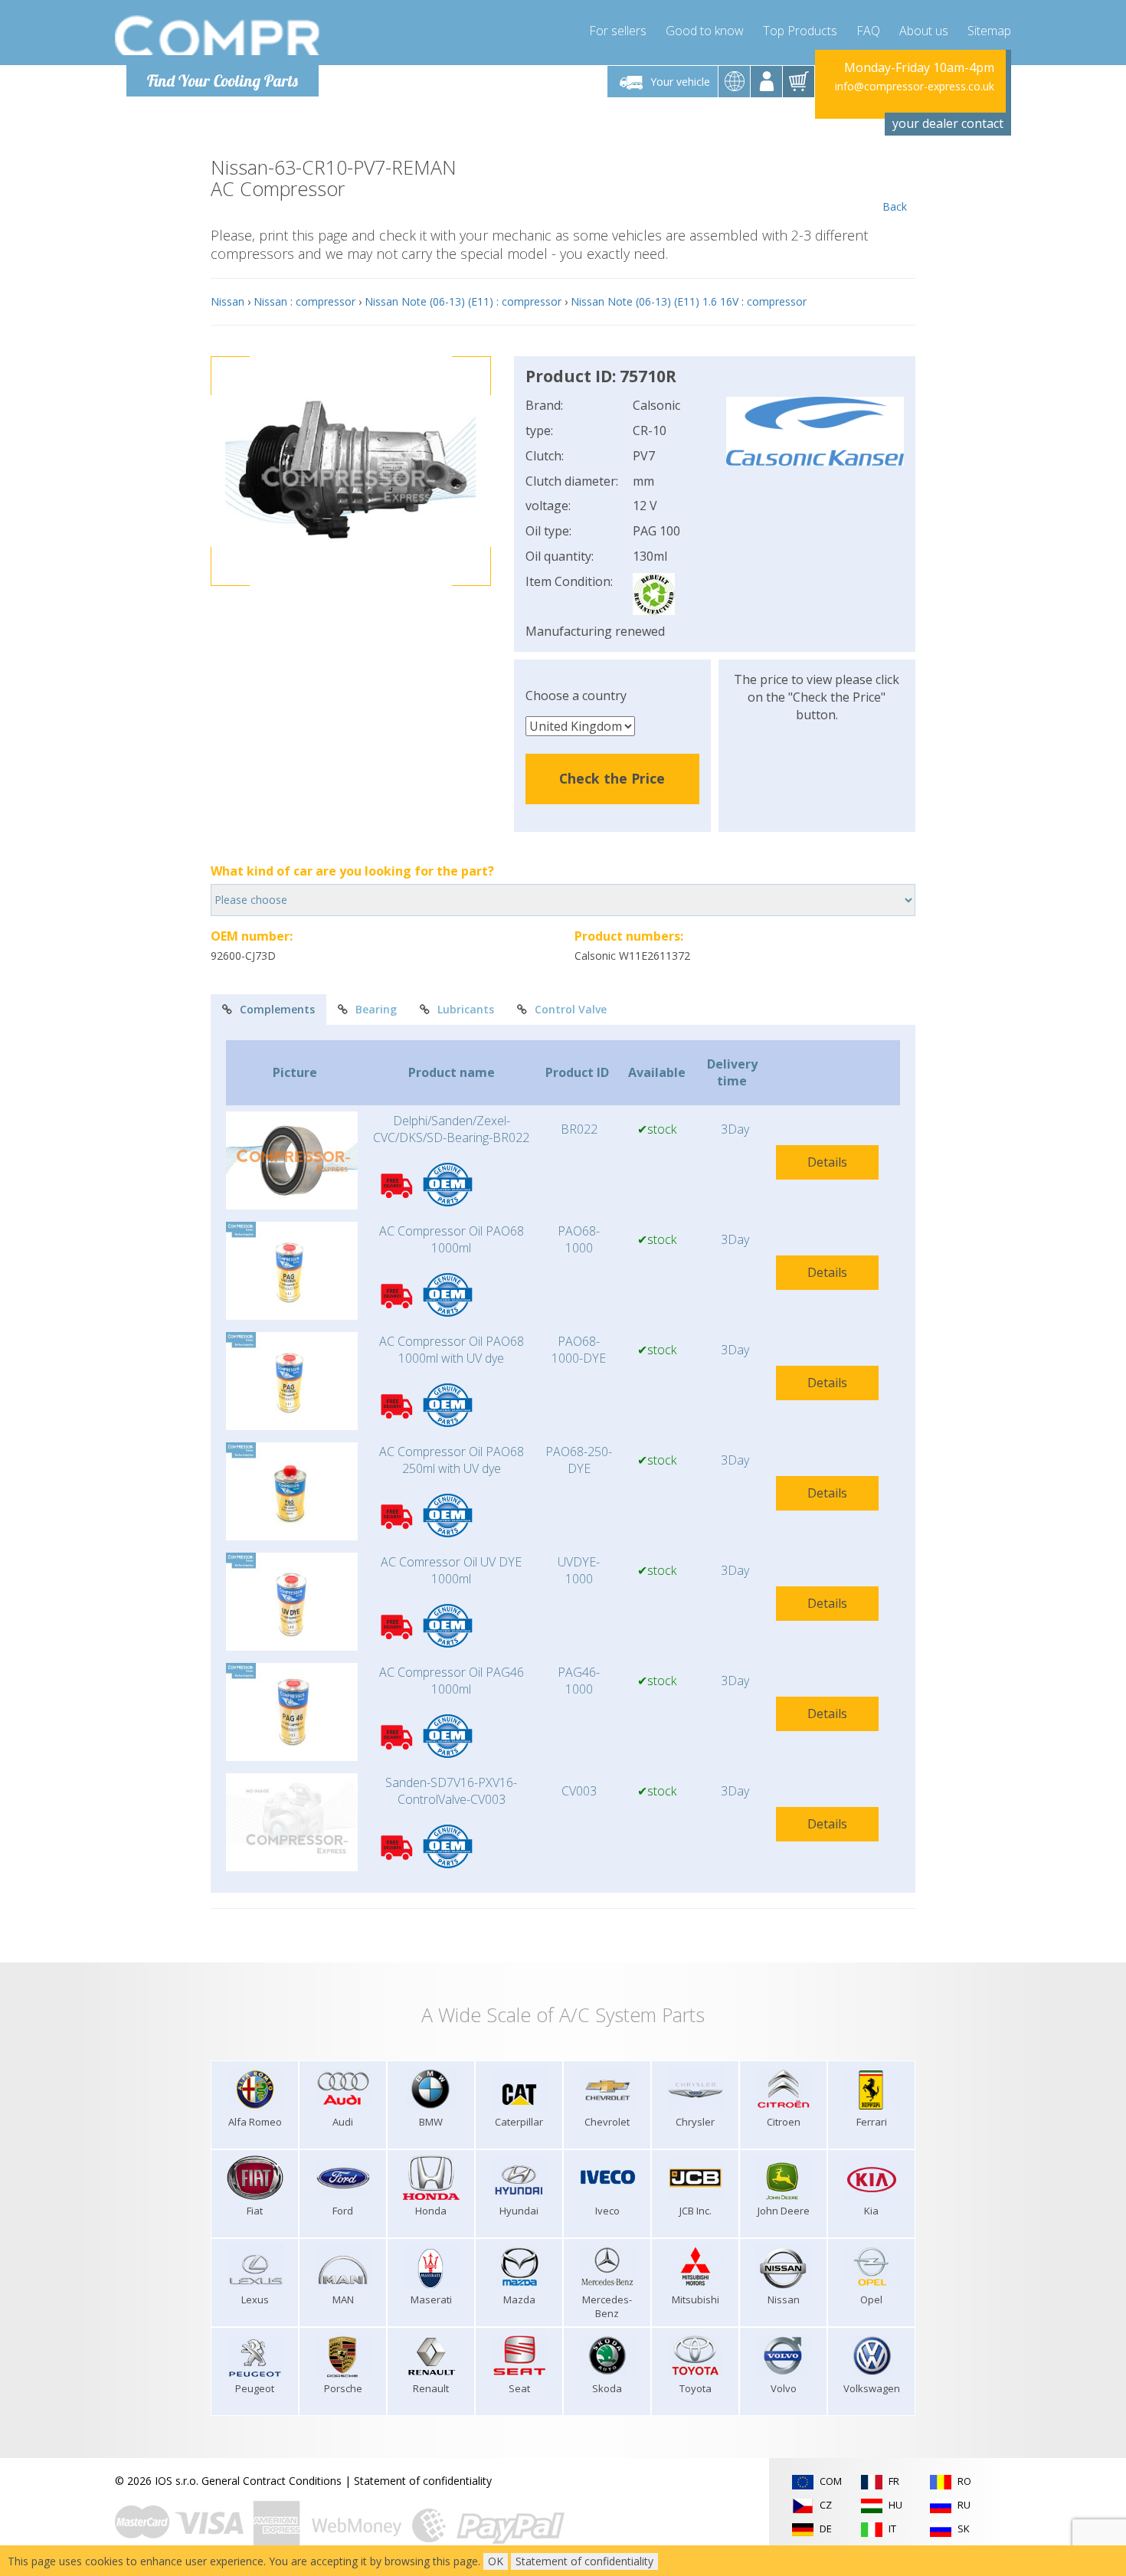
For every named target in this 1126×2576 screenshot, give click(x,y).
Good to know (705, 31)
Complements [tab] (277, 1009)
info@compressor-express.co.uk (915, 86)
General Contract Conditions (272, 2481)
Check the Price (612, 778)
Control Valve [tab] (571, 1009)
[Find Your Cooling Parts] (218, 35)
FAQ (868, 31)
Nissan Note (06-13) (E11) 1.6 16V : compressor (689, 301)
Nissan (227, 301)
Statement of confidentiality (423, 2481)
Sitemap (989, 31)
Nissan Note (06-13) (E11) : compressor (463, 301)
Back (895, 206)
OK (496, 2561)
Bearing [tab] (376, 1009)
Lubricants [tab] (466, 1009)
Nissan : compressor (304, 301)
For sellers (618, 31)
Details (827, 1162)
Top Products (800, 31)
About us (924, 31)
